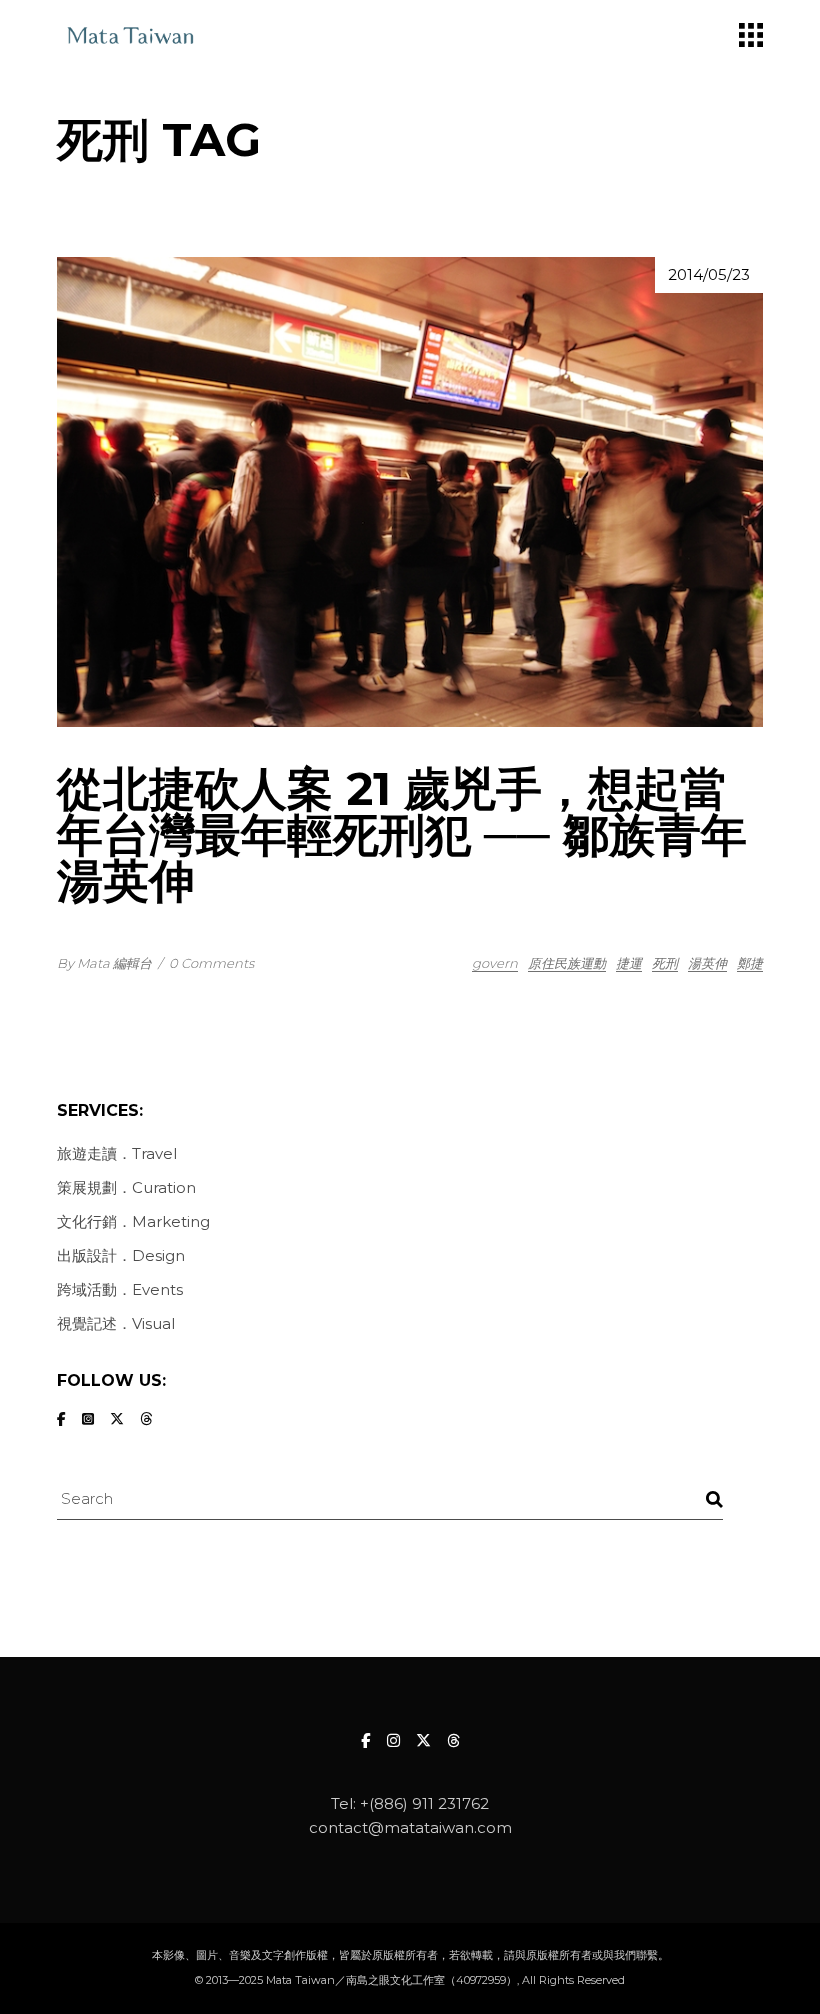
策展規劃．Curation (126, 1187)
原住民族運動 (567, 963)
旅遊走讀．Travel (117, 1153)
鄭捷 (750, 963)
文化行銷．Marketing (133, 1221)
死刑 (665, 963)
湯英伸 (707, 963)
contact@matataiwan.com (410, 1827)
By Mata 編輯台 (104, 963)
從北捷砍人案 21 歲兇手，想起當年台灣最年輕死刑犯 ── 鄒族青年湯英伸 (402, 834)
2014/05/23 (709, 274)
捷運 (629, 963)
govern (495, 963)
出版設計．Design (121, 1255)
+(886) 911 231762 (424, 1803)
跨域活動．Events (120, 1289)
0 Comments (211, 963)
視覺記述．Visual (116, 1323)
